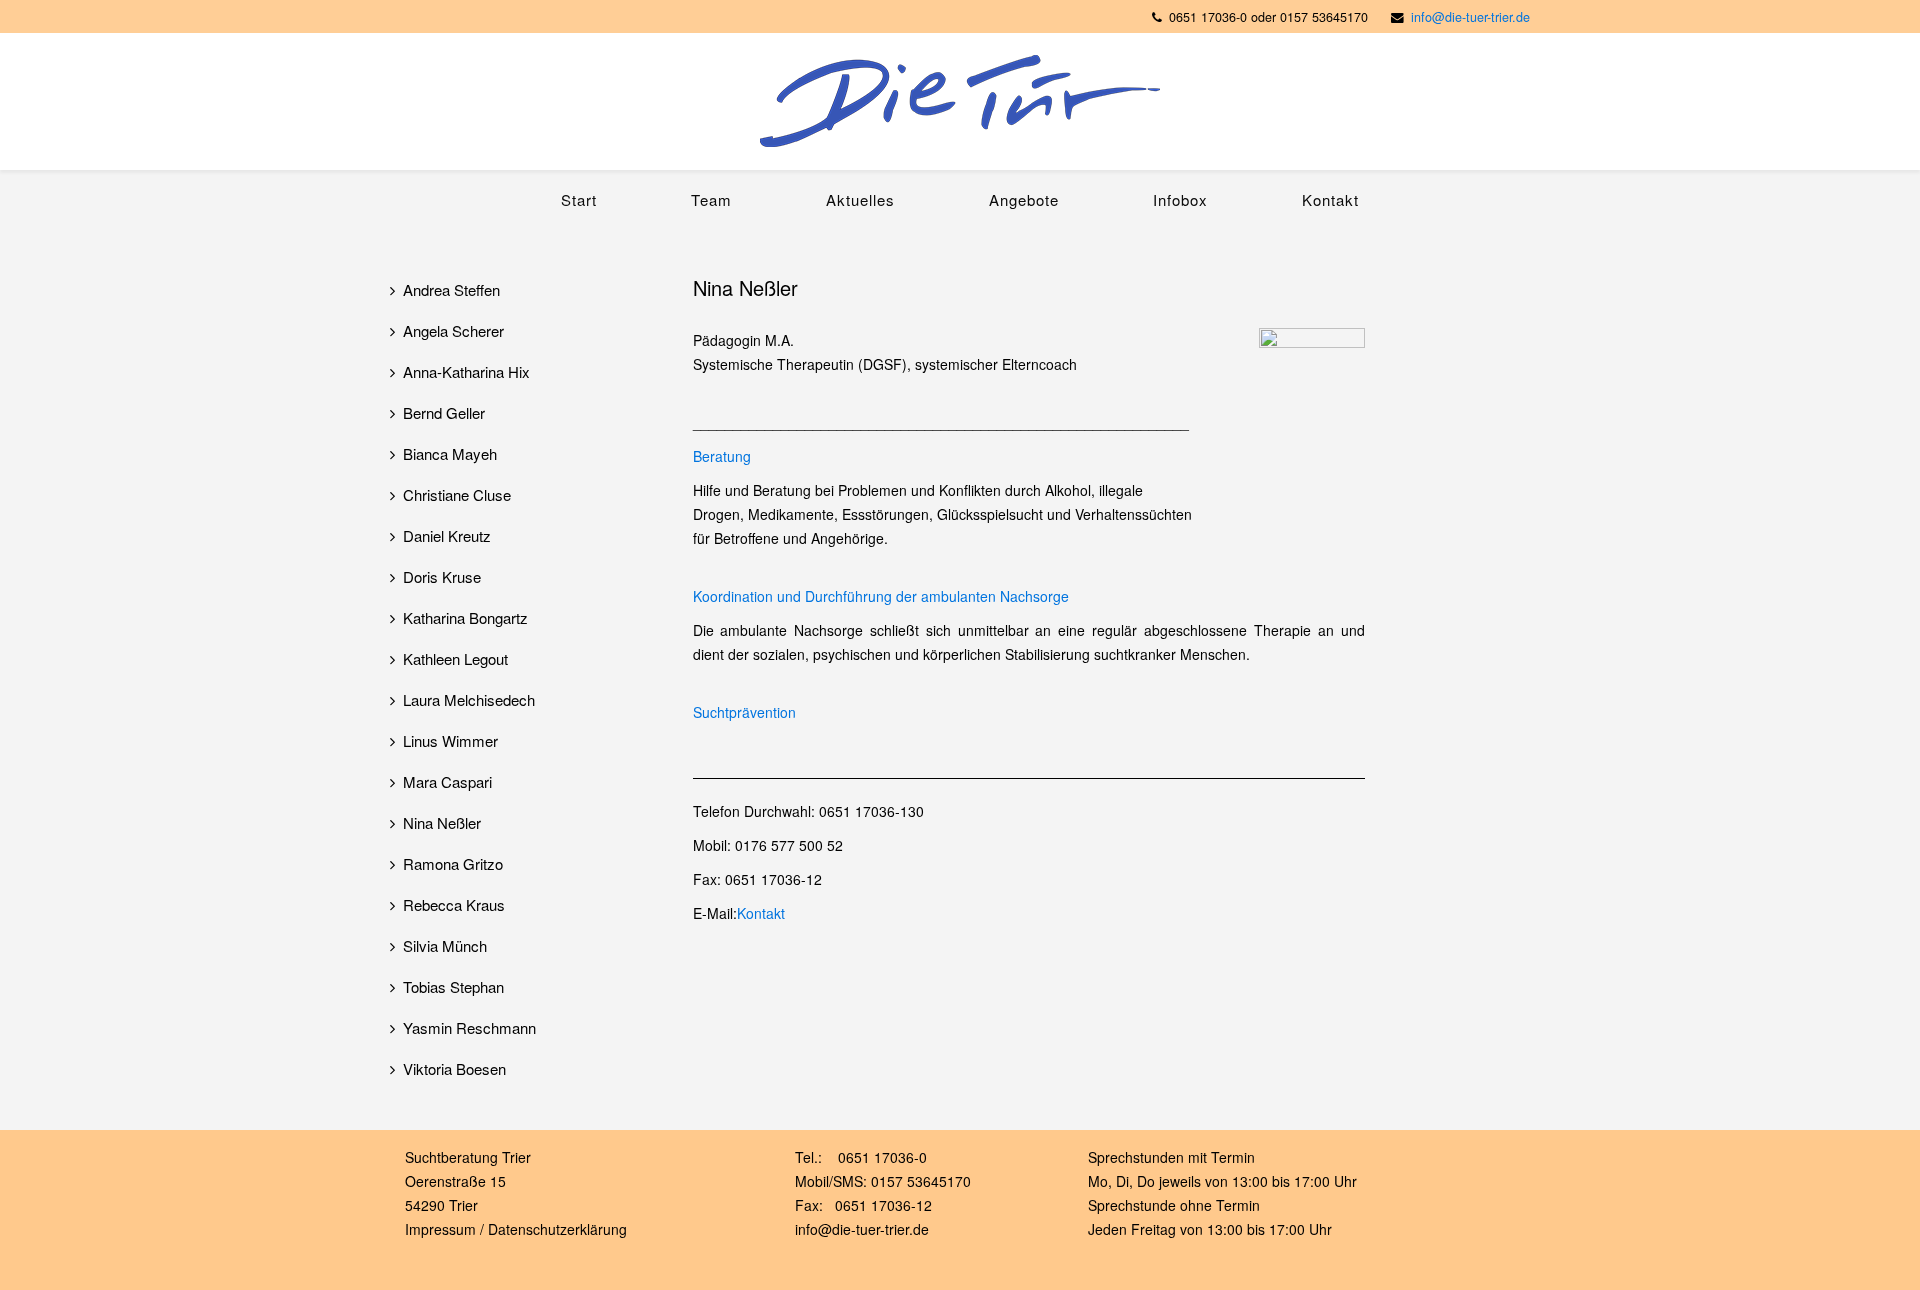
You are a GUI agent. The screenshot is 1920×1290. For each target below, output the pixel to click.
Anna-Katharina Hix (466, 371)
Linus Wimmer (450, 740)
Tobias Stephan (453, 986)
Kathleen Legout (455, 658)
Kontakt (1330, 199)
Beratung (722, 456)
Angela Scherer (453, 330)
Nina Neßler (442, 822)
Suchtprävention (744, 712)
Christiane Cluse (457, 494)
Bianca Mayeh (450, 453)
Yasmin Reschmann (469, 1027)
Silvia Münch (445, 945)
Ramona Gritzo (453, 863)
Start (579, 199)
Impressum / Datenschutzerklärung (516, 1229)
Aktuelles (860, 199)
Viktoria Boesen (454, 1068)
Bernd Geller (444, 412)
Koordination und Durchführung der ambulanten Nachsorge (881, 596)
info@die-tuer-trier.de (1470, 17)
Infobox (1180, 199)
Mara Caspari (447, 781)
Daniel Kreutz (447, 535)
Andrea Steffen (451, 289)
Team (711, 199)
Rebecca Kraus (454, 904)
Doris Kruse (442, 576)
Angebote (1024, 199)
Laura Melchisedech (469, 699)
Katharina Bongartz (465, 617)
